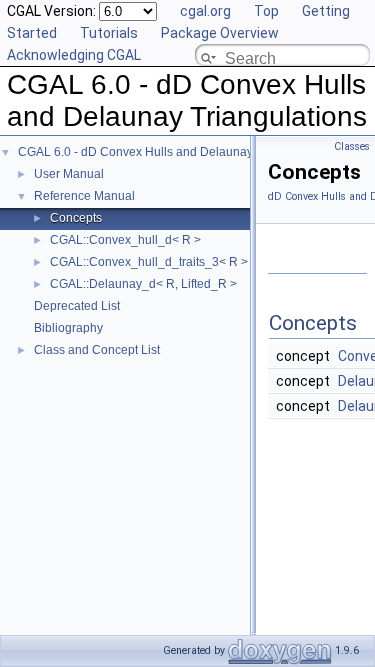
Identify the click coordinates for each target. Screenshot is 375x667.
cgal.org (205, 11)
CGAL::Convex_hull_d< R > (125, 240)
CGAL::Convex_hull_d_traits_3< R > (149, 262)
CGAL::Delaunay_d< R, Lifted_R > (143, 284)
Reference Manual (84, 196)
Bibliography (68, 328)
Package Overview (220, 33)
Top (266, 11)
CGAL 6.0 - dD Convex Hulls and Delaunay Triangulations (176, 152)
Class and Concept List (97, 350)
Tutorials (109, 33)
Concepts (76, 218)
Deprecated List (77, 306)
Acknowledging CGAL (74, 55)
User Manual (69, 174)
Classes (352, 146)
